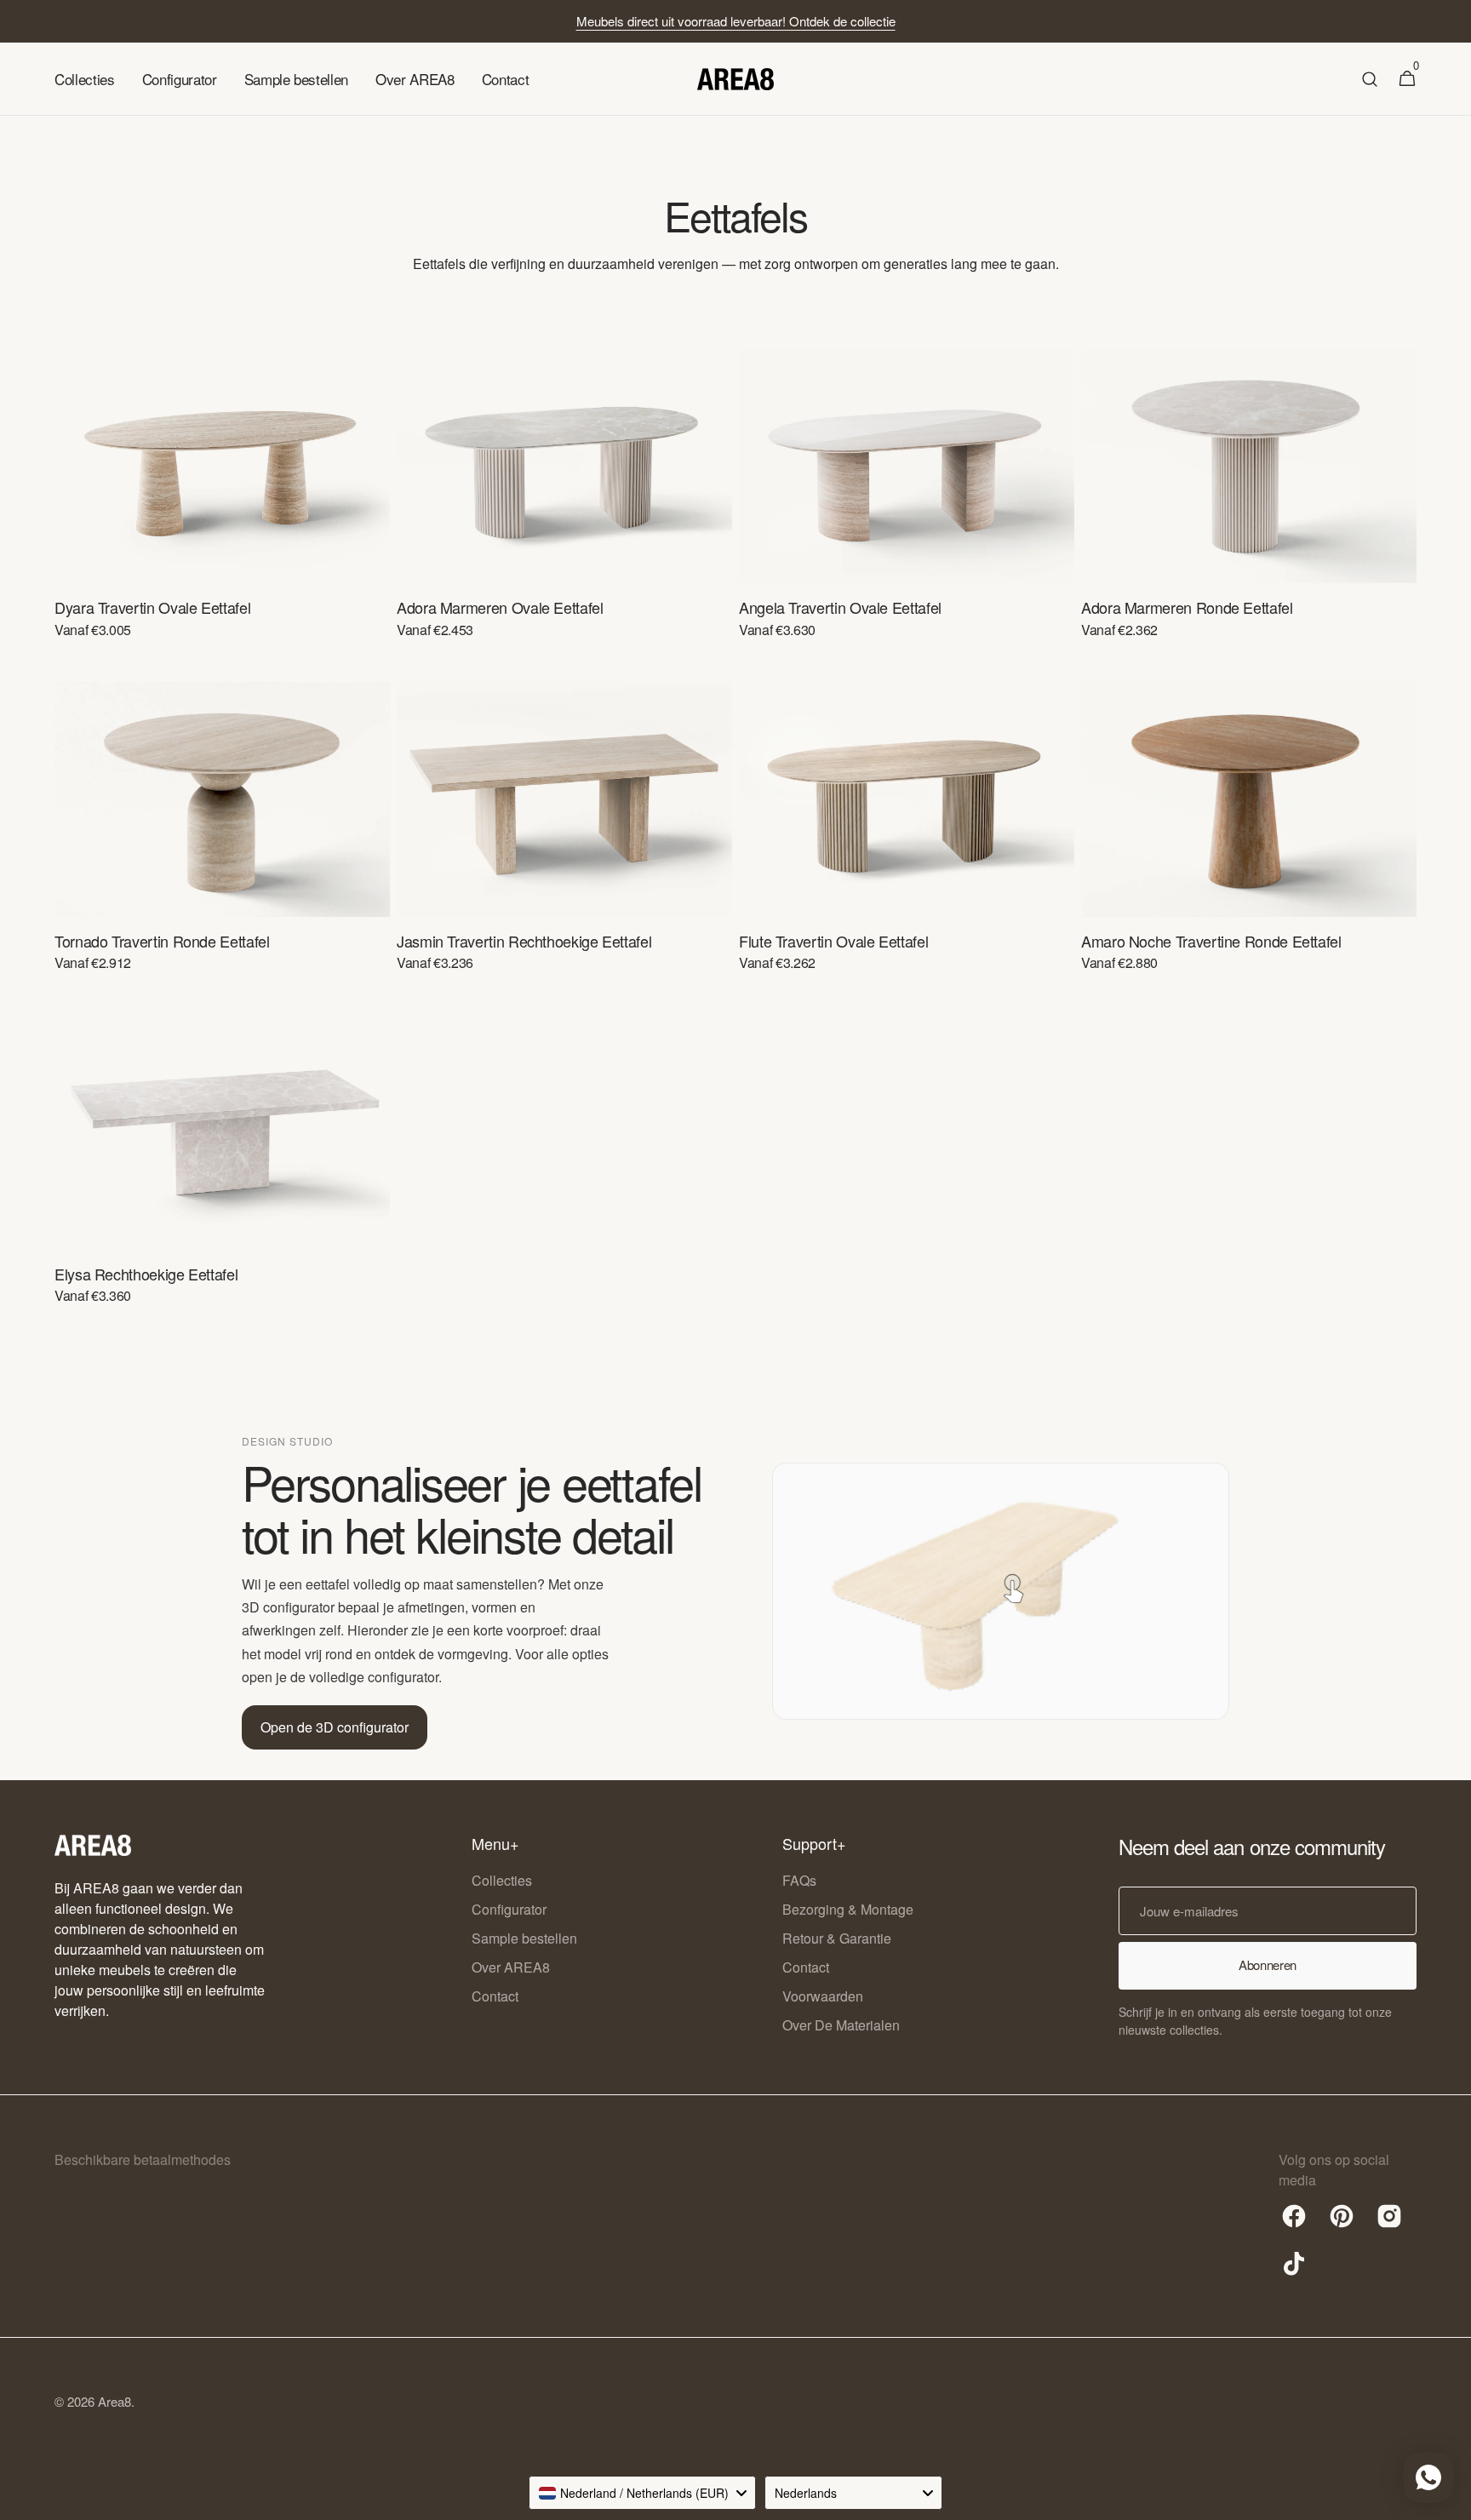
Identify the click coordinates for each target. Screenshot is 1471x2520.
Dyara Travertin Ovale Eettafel (152, 607)
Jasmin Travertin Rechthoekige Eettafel (524, 941)
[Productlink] (222, 505)
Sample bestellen (524, 1938)
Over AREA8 (511, 1967)
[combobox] (642, 2493)
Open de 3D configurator (335, 1727)
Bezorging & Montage (848, 1909)
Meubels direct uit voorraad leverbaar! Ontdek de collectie (736, 21)
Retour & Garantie (837, 1938)
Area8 (114, 2401)
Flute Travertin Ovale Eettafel (833, 941)
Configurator (509, 1909)
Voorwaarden (823, 1996)
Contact (495, 1996)
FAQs (799, 1880)
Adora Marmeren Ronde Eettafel (1187, 607)
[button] (1370, 79)
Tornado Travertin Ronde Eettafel (162, 941)
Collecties (502, 1880)
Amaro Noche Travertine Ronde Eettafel (1211, 941)
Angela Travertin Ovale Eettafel (840, 607)
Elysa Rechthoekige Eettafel (146, 1274)
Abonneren (1268, 1964)
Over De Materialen (841, 2025)
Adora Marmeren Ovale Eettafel (500, 607)
